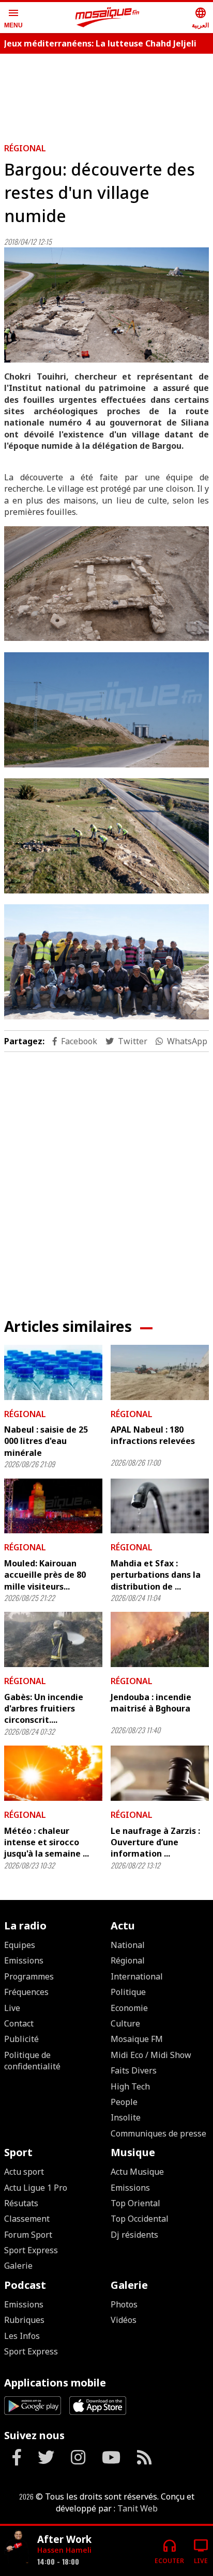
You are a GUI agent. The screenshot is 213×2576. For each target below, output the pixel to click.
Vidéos (124, 2320)
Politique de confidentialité (32, 2061)
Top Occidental (140, 2219)
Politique (128, 1992)
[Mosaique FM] (108, 18)
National (128, 1945)
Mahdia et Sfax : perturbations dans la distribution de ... (156, 1575)
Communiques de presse (158, 2133)
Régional (25, 148)
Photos (124, 2304)
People (124, 2102)
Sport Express (31, 2250)
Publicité (21, 2039)
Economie (129, 2008)
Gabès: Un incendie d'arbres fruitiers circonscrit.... (44, 1709)
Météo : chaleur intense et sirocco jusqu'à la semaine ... (47, 1842)
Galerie (18, 2266)
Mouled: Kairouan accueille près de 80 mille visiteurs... (45, 1575)
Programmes (29, 1976)
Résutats (21, 2203)
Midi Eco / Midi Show (151, 2055)
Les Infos (22, 2336)
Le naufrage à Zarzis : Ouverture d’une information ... (155, 1842)
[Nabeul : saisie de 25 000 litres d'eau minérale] (53, 1372)
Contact (19, 2023)
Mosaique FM (137, 2039)
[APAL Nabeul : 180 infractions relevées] (160, 1372)
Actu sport (24, 2172)
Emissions (24, 1960)
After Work (64, 2539)
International (137, 1976)
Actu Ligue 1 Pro (36, 2188)
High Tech (130, 2086)
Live (12, 2008)
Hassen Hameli (64, 2550)
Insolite (126, 2117)
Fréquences (26, 1992)
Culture (125, 2023)
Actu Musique (137, 2172)
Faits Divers (134, 2070)
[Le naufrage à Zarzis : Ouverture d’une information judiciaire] (160, 1773)
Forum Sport (28, 2235)
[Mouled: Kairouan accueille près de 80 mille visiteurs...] (53, 1506)
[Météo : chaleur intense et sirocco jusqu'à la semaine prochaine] (53, 1773)
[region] (106, 94)
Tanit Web (138, 2508)
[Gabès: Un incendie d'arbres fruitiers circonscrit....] (53, 1639)
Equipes (20, 1945)
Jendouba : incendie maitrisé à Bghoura (151, 1703)
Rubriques (24, 2320)
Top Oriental (135, 2203)
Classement (27, 2219)
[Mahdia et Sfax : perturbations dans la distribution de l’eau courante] (160, 1506)
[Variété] (17, 2547)
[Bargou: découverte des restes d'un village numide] (106, 305)
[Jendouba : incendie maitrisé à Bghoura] (160, 1639)
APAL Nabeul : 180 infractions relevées (153, 1435)
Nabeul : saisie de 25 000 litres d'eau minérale (46, 1441)
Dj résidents (134, 2235)
